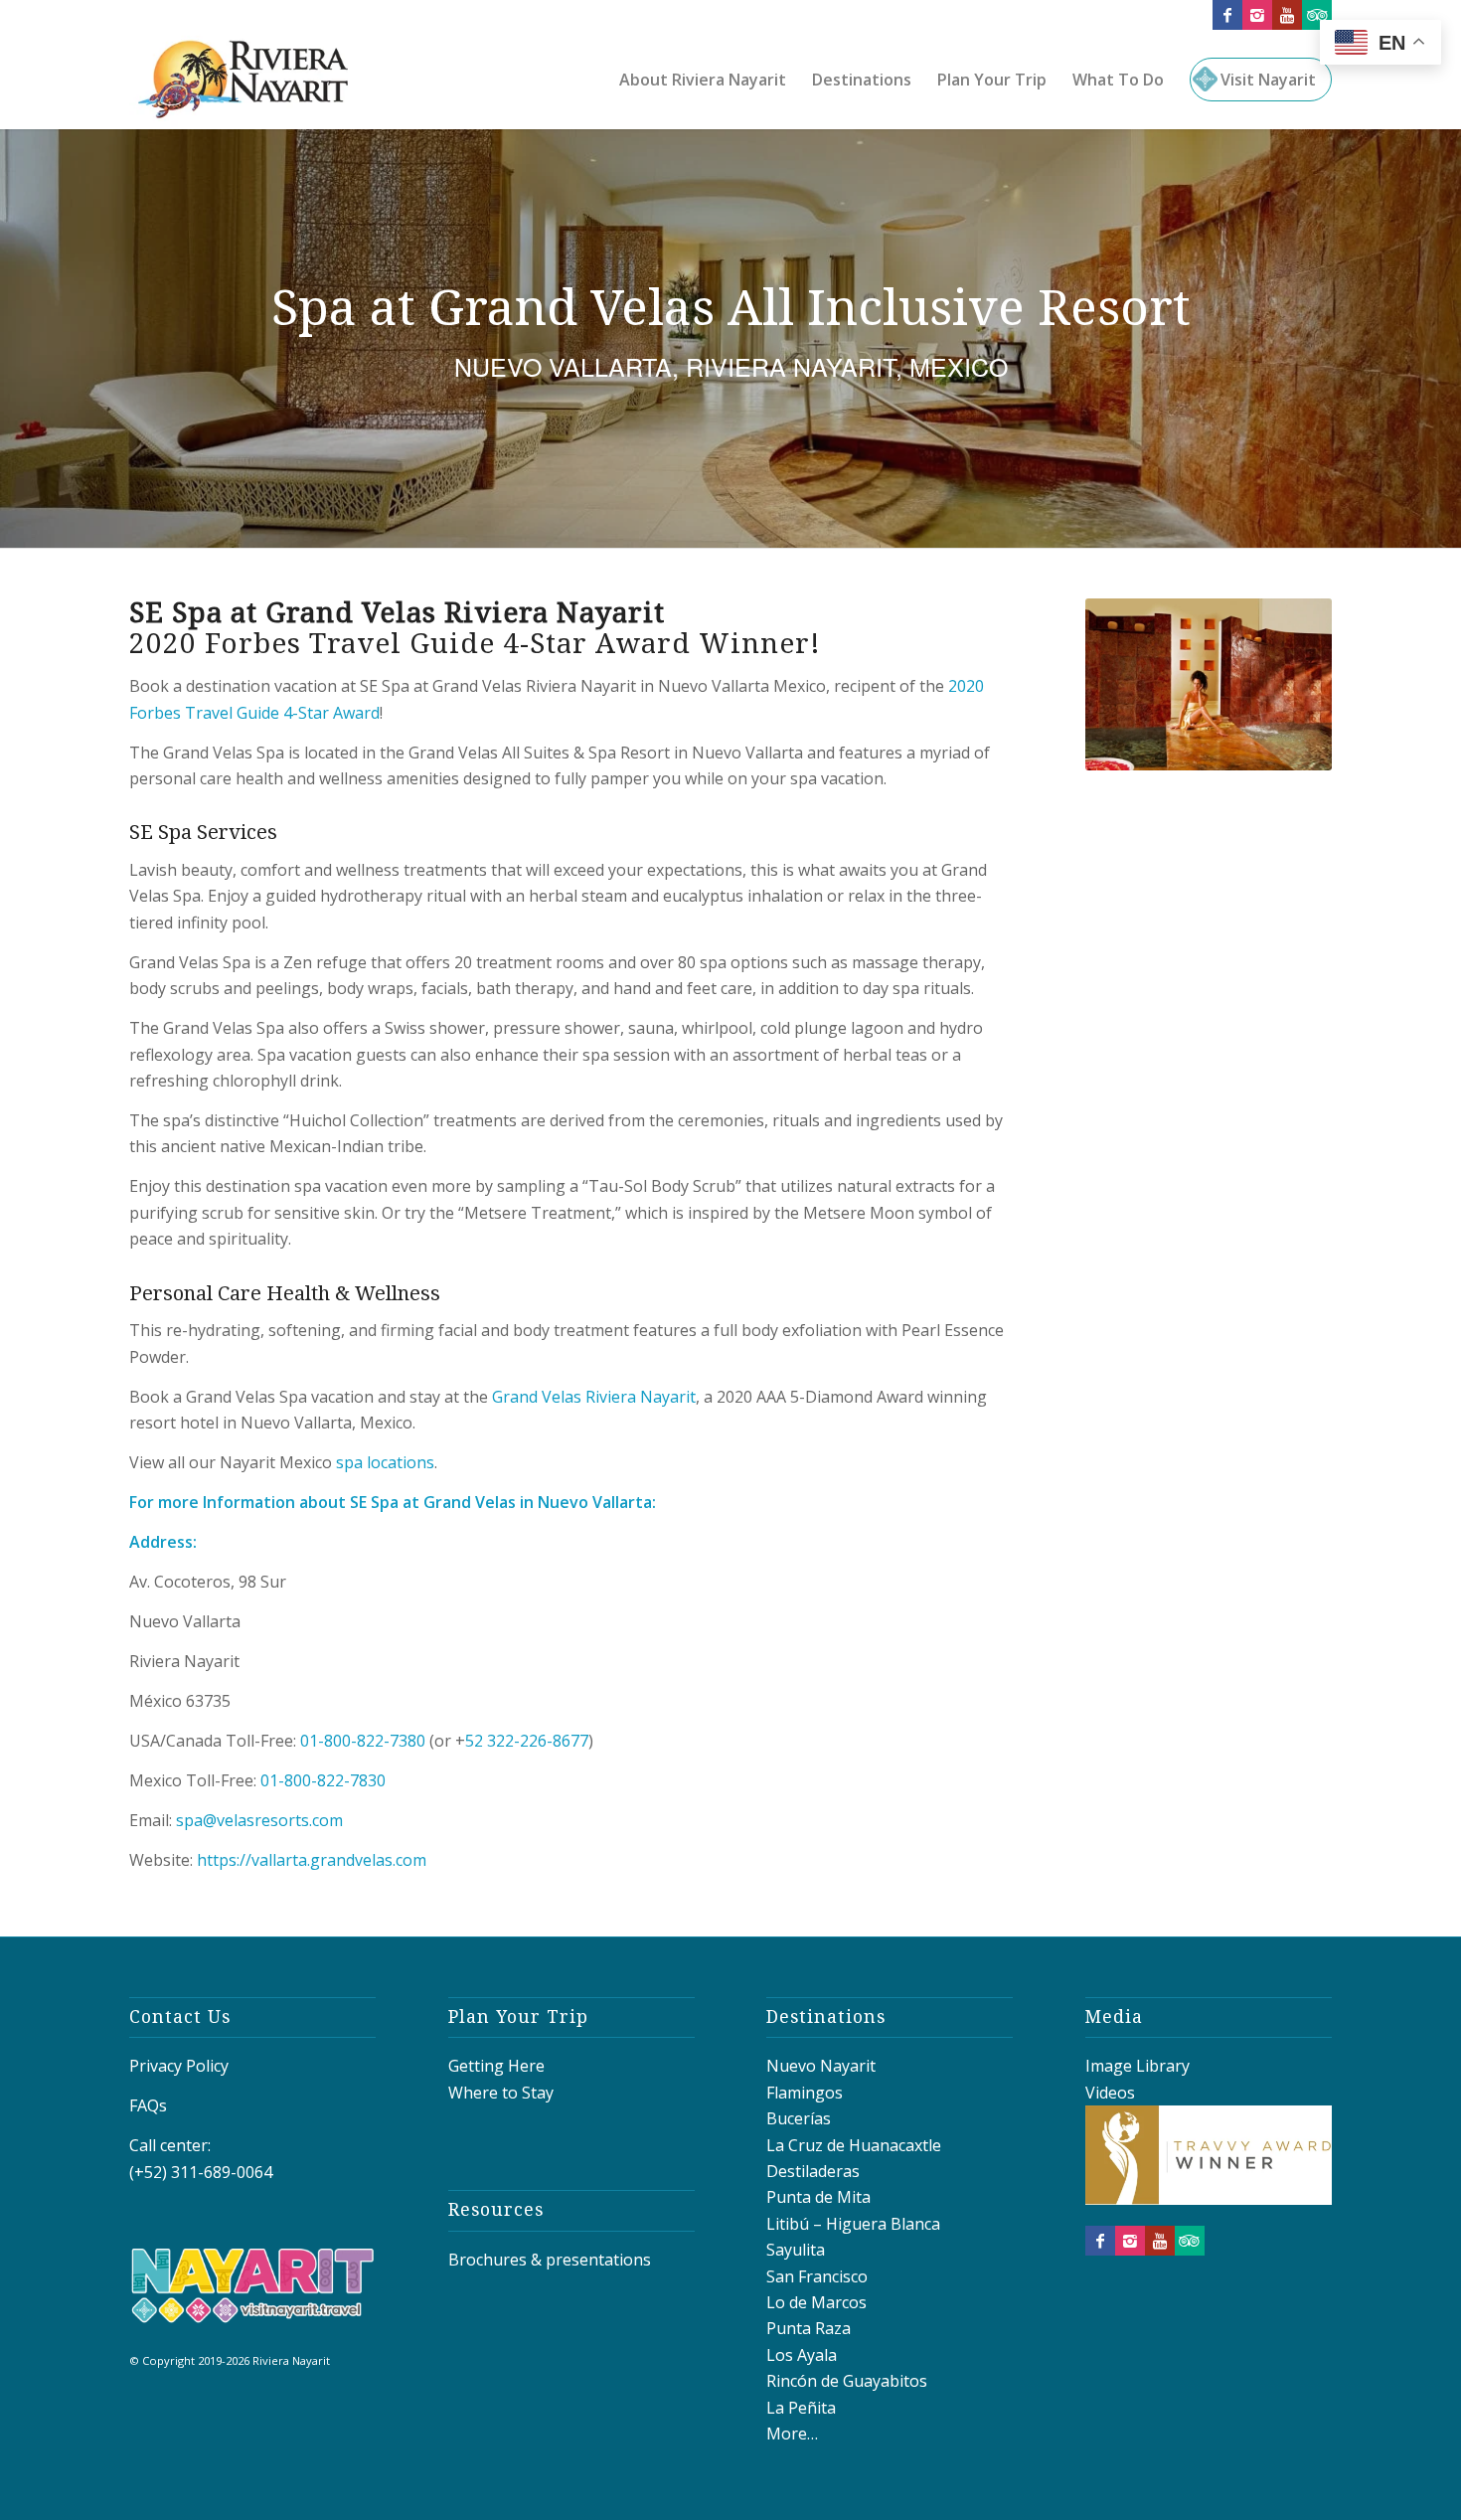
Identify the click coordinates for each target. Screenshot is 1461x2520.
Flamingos (805, 2093)
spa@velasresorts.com (261, 1820)
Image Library (1137, 2066)
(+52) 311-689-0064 (201, 2172)
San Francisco (817, 2276)
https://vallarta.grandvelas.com (312, 1860)
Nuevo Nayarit (821, 2066)
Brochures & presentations (550, 2260)
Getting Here (496, 2066)
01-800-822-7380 (363, 1741)
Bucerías (799, 2118)
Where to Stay (501, 2093)
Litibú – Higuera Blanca (853, 2224)
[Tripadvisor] (1317, 15)
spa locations (385, 1462)
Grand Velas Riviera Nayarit (594, 1397)
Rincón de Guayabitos (847, 2381)
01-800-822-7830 (323, 1780)
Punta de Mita (818, 2197)
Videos (1110, 2093)
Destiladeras (813, 2171)
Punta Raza (809, 2328)
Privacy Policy (179, 2066)
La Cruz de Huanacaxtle (854, 2145)
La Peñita (801, 2408)
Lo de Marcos (816, 2302)
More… (792, 2434)
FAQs (148, 2105)
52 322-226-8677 (527, 1741)
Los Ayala (802, 2355)
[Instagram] (1257, 15)
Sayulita (796, 2250)
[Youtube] (1287, 15)
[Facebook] (1227, 15)
